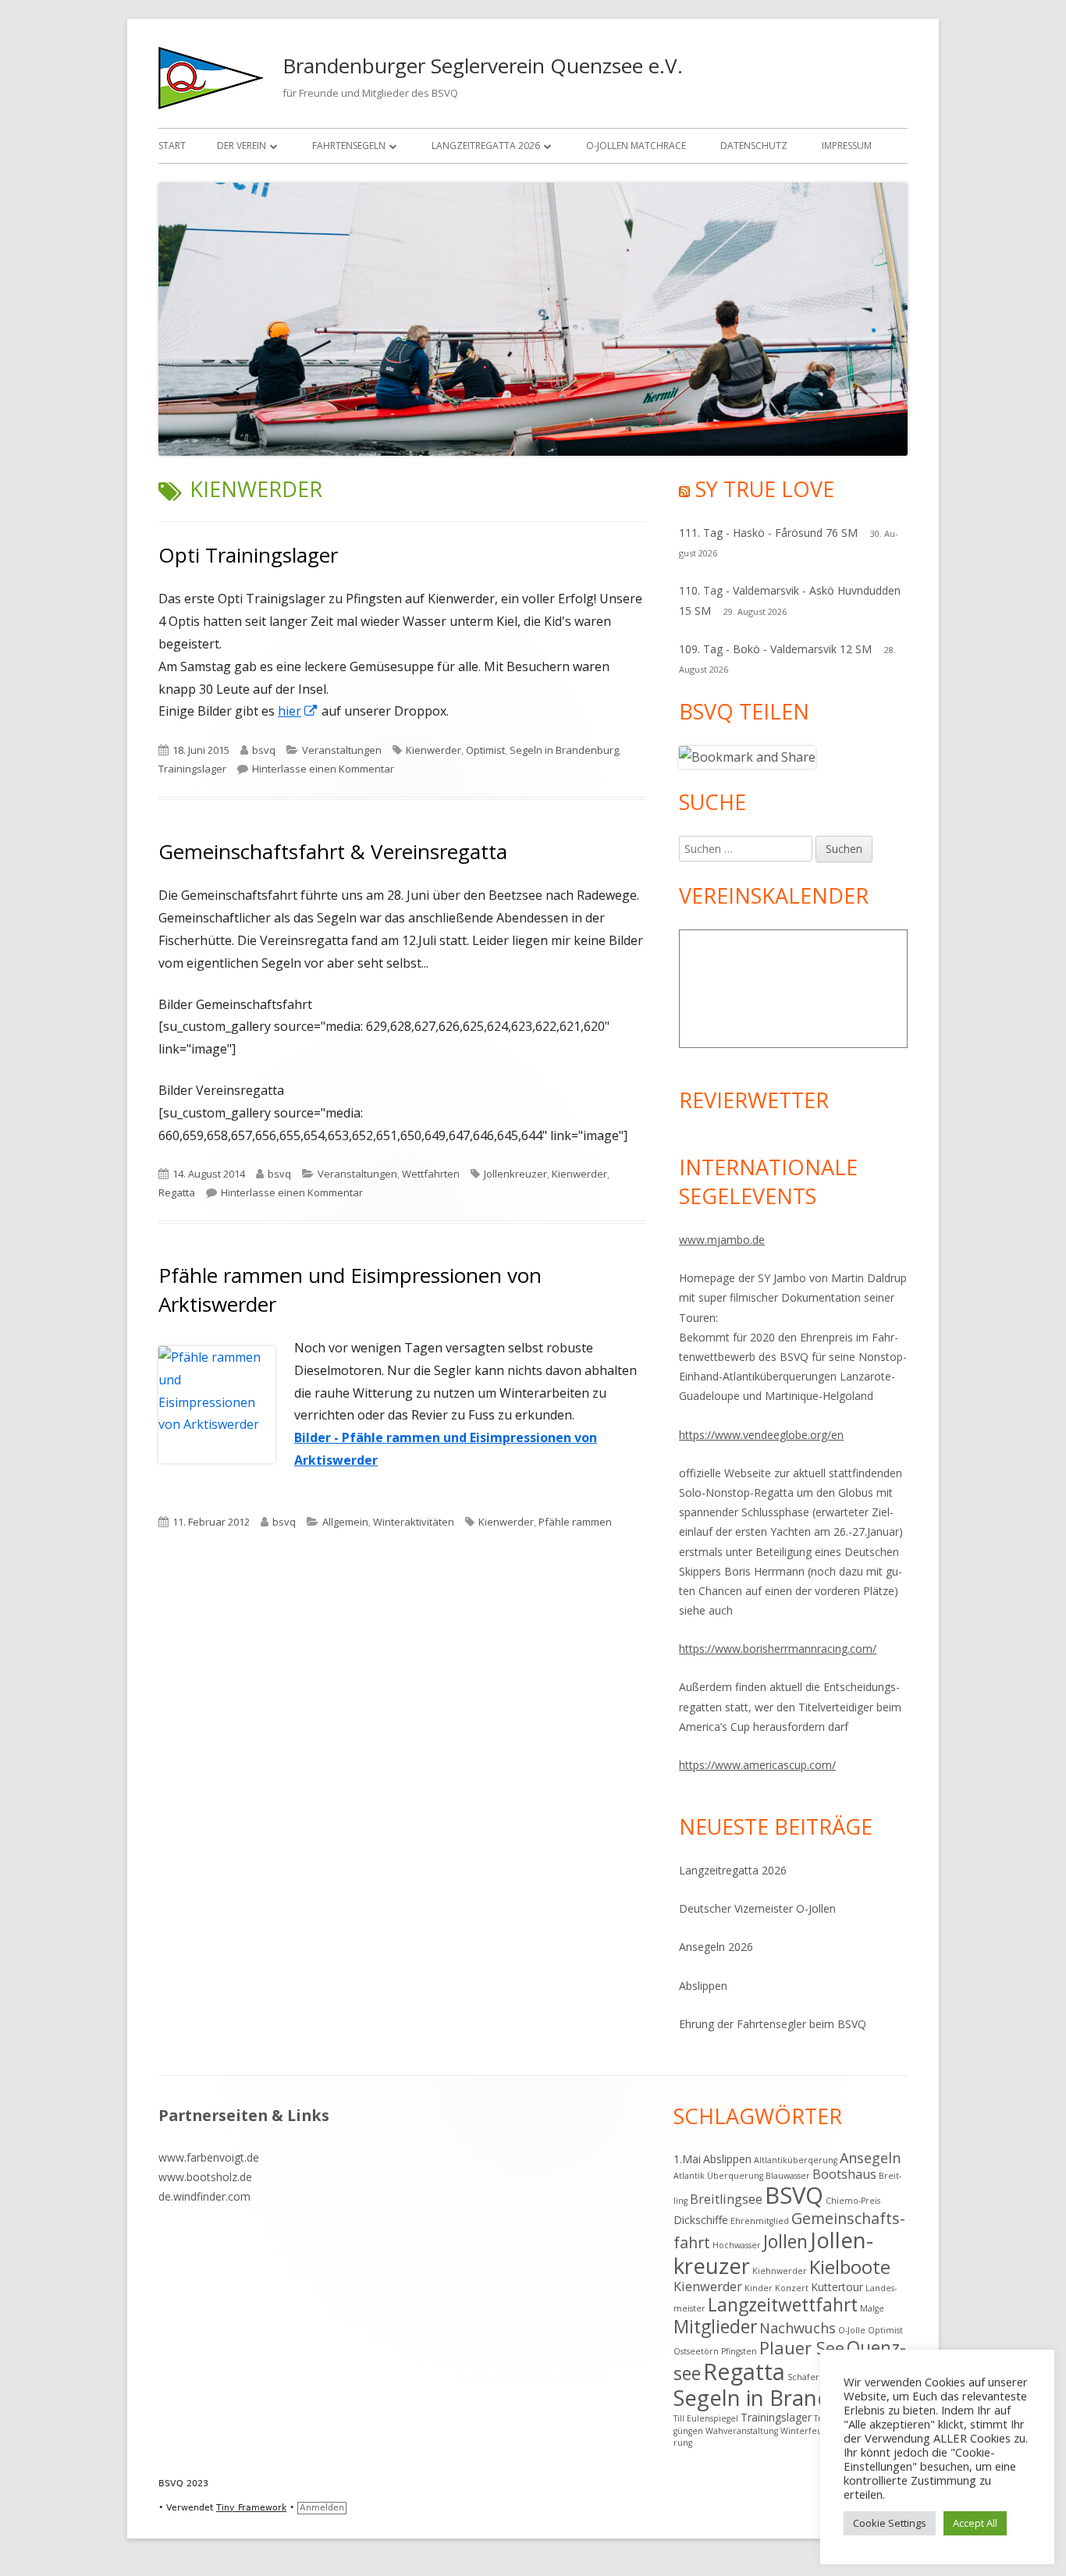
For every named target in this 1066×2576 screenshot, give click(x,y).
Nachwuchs (798, 2328)
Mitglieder (715, 2327)
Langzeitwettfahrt (783, 2305)
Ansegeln (870, 2158)
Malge (872, 2308)
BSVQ (794, 2195)
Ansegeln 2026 (716, 1947)
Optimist (485, 750)
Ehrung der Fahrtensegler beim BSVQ (773, 2024)
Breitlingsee (726, 2199)
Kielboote (850, 2267)
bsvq (264, 750)
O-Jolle (852, 2330)
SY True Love (765, 489)
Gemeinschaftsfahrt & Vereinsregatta (333, 851)
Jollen (785, 2242)
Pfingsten (739, 2351)
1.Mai (687, 2159)
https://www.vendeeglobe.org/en (761, 1435)
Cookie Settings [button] (890, 2523)
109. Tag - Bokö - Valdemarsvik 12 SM (775, 649)
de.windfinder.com (204, 2196)
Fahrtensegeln (349, 146)
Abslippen (703, 1986)
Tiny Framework (251, 2508)
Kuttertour (837, 2287)
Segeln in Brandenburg (564, 750)
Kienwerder (434, 750)
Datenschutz (754, 146)
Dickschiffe (701, 2220)
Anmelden (322, 2508)
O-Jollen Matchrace (636, 146)
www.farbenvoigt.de (209, 2157)
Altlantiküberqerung (796, 2160)
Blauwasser (788, 2176)
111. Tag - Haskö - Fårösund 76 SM (768, 533)
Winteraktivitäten (414, 1522)
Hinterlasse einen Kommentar (323, 769)
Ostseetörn (696, 2351)
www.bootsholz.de (205, 2177)
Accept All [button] (975, 2523)
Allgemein (345, 1522)
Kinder (759, 2288)
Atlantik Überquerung (718, 2176)
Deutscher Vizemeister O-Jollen (757, 1908)
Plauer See (802, 2348)
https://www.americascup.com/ (757, 1765)
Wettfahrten (431, 1174)
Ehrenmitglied (760, 2221)
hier (298, 711)
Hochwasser (737, 2245)
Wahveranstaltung (742, 2431)
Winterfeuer (806, 2431)
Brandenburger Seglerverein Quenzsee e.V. (483, 66)
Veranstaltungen (342, 750)
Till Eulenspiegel (706, 2418)
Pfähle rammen (575, 1522)
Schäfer (803, 2377)
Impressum (847, 146)
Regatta (177, 1192)
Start (172, 146)
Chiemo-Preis (853, 2201)
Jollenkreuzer (515, 1174)
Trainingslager (192, 769)
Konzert (792, 2288)
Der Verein (242, 146)
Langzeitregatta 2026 (486, 146)
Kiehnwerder (780, 2271)
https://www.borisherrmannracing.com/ (778, 1649)
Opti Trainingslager (248, 555)
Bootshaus (844, 2174)
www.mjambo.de (722, 1240)
